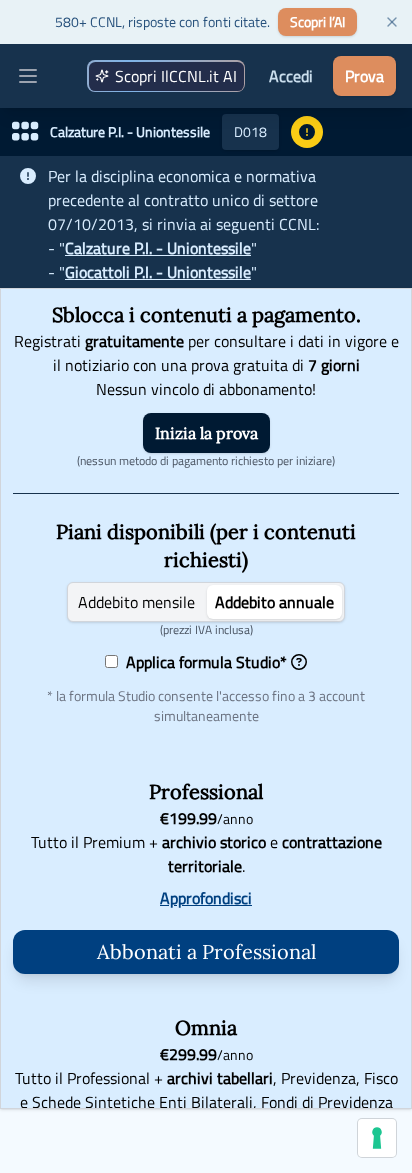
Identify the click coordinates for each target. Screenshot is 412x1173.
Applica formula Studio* (202, 662)
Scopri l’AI (317, 21)
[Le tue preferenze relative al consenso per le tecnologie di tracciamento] (377, 1138)
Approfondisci (206, 898)
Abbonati (206, 951)
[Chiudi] (392, 22)
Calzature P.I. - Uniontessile (158, 248)
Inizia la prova (206, 433)
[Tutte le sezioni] (25, 132)
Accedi (291, 76)
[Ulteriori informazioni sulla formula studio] (299, 662)
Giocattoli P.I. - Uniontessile (158, 272)
